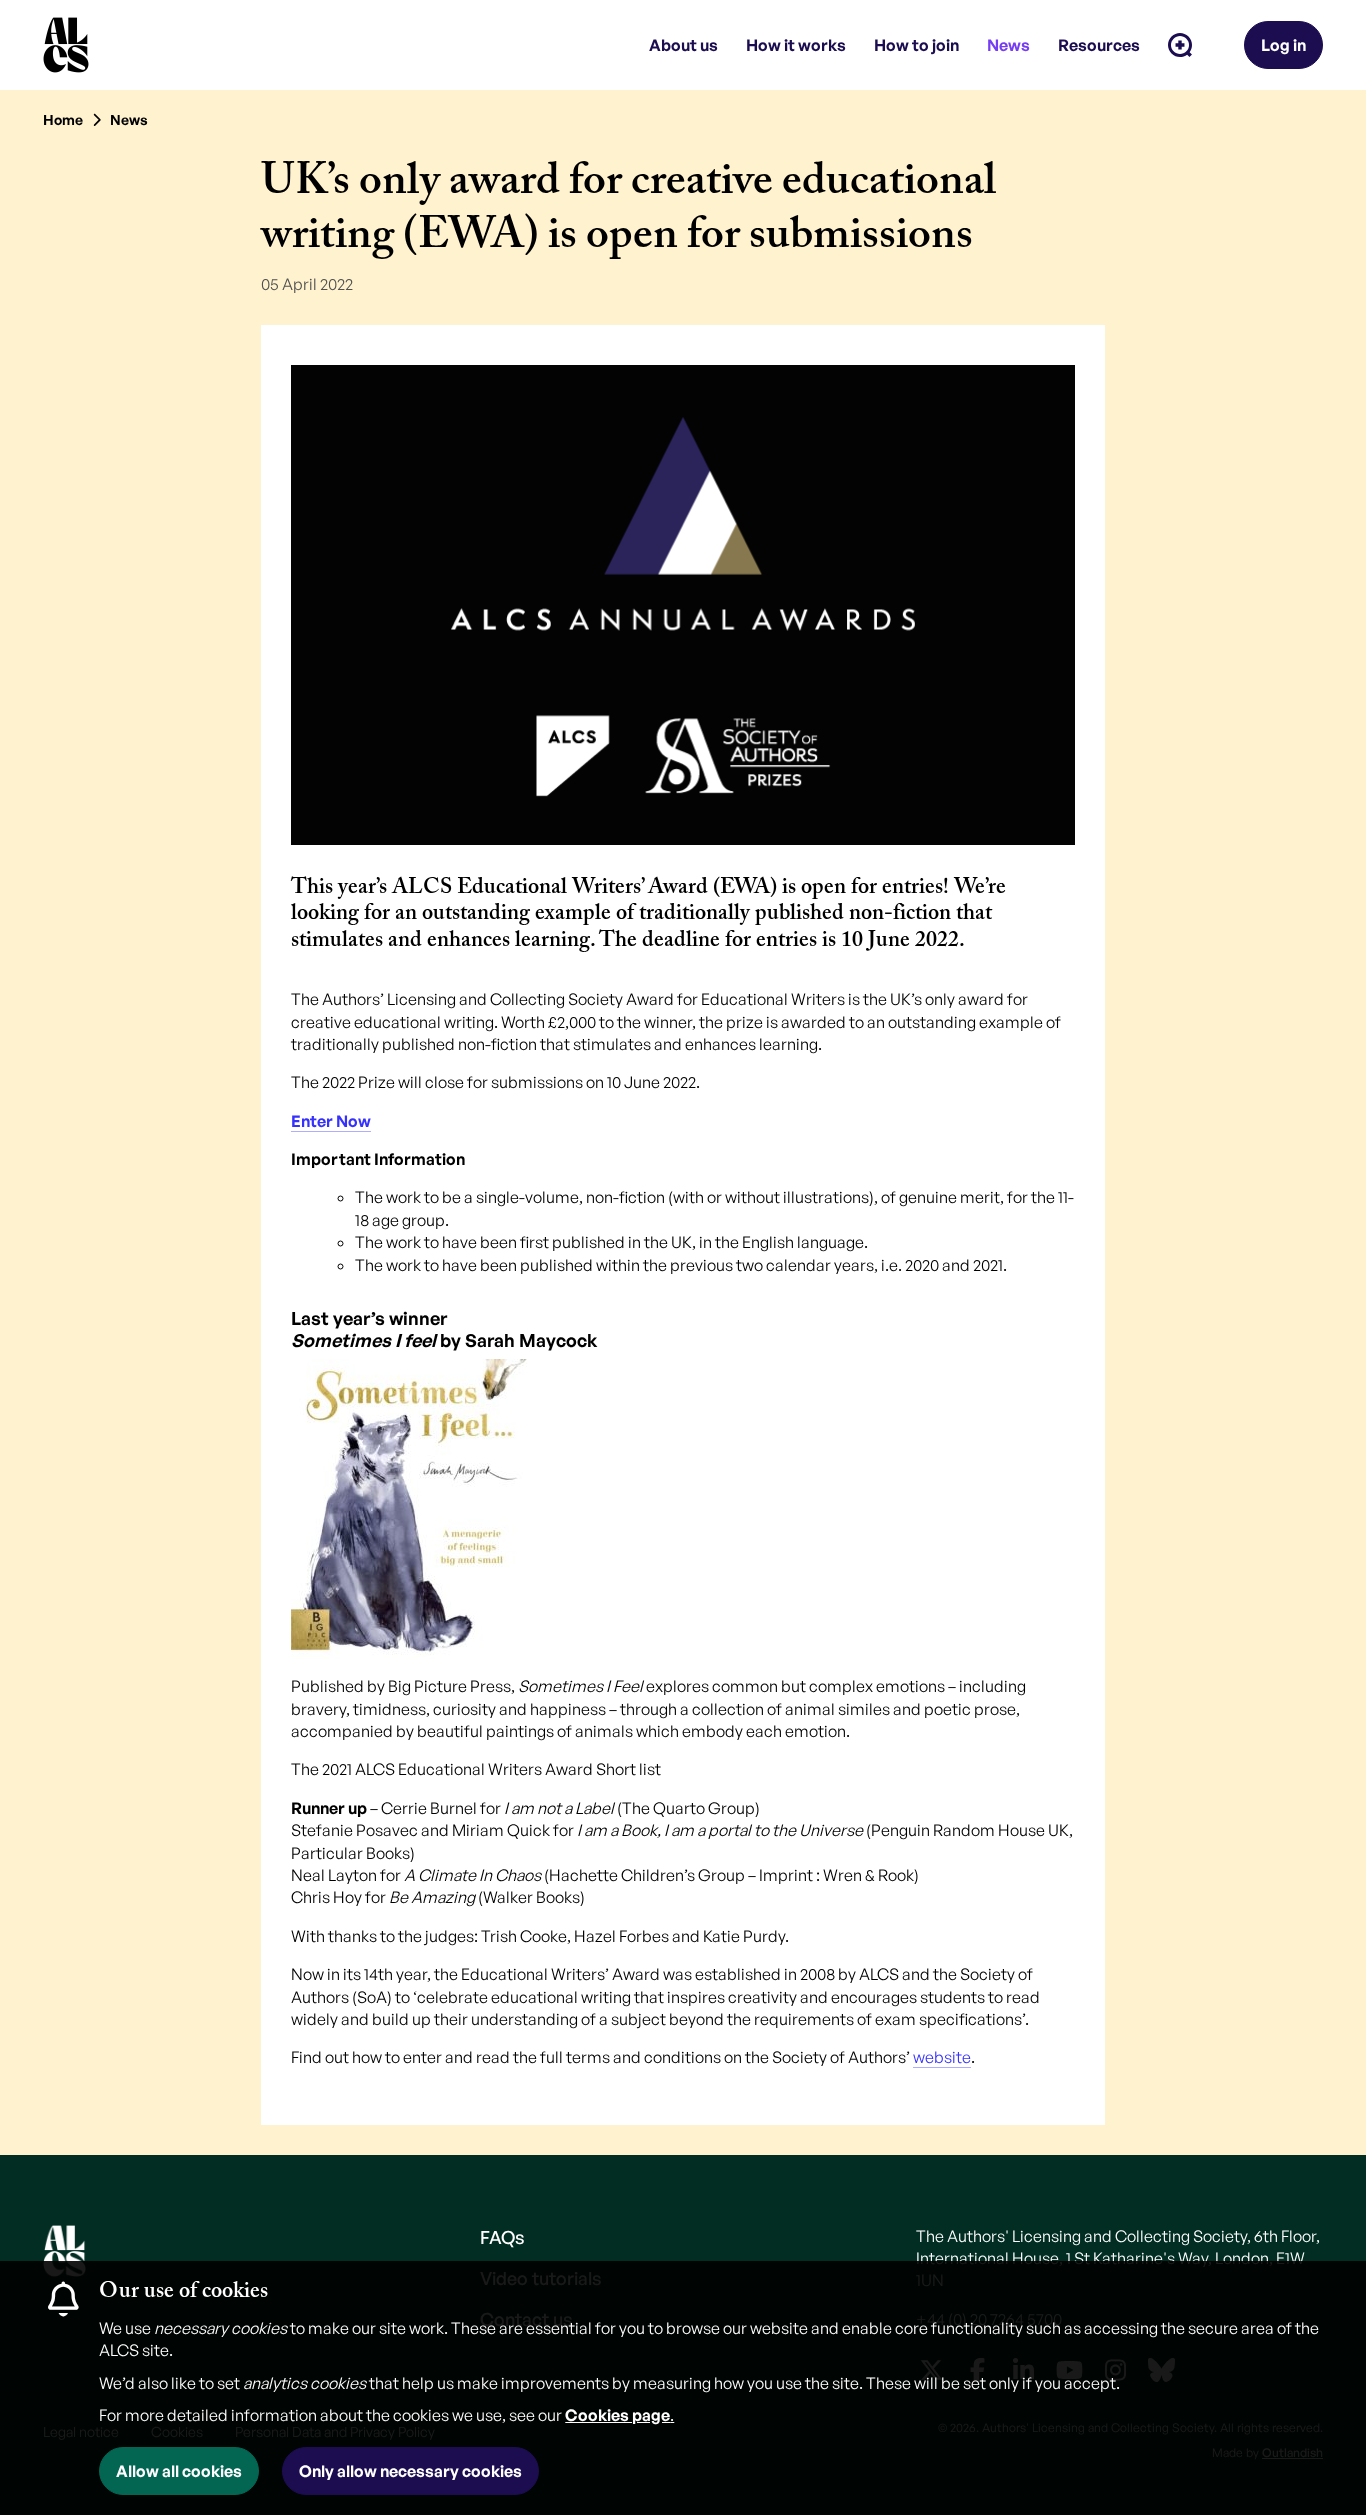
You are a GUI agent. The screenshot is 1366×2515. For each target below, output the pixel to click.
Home (63, 119)
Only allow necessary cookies (410, 2471)
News (129, 119)
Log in (1283, 45)
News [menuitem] (1008, 45)
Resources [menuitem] (1099, 45)
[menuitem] (1180, 45)
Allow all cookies (179, 2471)
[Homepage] (66, 45)
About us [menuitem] (683, 45)
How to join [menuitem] (916, 45)
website (942, 2057)
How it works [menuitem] (796, 45)
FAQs (502, 2237)
